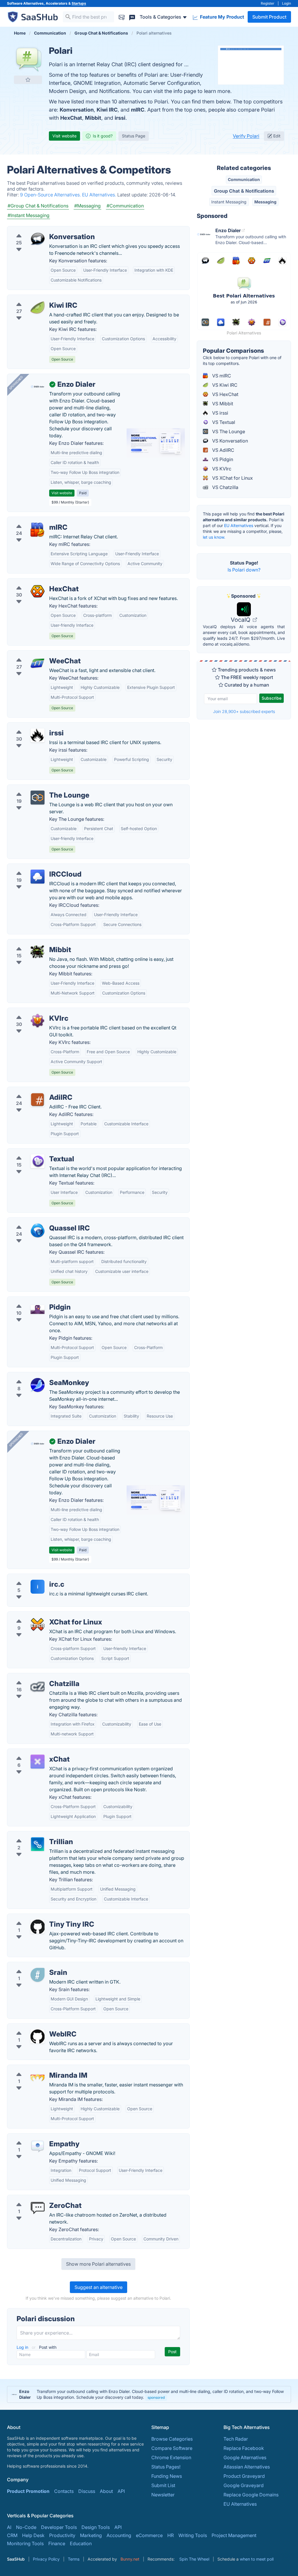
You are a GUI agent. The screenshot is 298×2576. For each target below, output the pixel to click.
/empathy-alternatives (36, 2137)
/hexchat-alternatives (35, 582)
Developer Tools (59, 2527)
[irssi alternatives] (38, 735)
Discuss (87, 2491)
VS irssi (220, 413)
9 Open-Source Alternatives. (51, 195)
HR (171, 2535)
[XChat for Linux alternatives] (38, 1624)
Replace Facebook (244, 2448)
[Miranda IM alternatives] (38, 2078)
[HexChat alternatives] (38, 591)
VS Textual (223, 422)
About (106, 2491)
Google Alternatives (245, 2457)
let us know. (214, 537)
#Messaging (87, 206)
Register (268, 3)
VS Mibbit (222, 404)
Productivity (62, 2535)
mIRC (138, 110)
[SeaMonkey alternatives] (38, 1385)
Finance (57, 2543)
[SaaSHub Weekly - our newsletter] (122, 17)
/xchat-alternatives (32, 1752)
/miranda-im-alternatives (39, 2068)
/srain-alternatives (32, 1966)
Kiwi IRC (107, 110)
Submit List (163, 2485)
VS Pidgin (222, 459)
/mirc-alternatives (31, 520)
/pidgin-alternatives (33, 1300)
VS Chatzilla (225, 487)
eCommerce (149, 2535)
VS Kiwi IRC (224, 385)
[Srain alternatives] (38, 1975)
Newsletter (163, 2495)
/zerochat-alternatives (36, 2199)
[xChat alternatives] (38, 1762)
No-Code (26, 2527)
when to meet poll (257, 2559)
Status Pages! (166, 2467)
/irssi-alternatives (31, 726)
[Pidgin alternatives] (38, 1310)
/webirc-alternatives (34, 2027)
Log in (23, 2347)
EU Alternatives (239, 525)
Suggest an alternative (99, 2287)
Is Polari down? (244, 570)
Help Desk (33, 2535)
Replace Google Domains (251, 2495)
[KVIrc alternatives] (38, 1021)
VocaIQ (241, 620)
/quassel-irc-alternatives (38, 1221)
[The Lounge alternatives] (38, 798)
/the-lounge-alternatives (38, 788)
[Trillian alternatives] (38, 1844)
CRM (12, 2535)
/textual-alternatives (34, 1152)
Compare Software (172, 2448)
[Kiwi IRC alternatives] (38, 308)
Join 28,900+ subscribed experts (244, 711)
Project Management (234, 2535)
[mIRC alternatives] (38, 530)
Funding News (167, 2476)
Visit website (64, 136)
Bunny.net (130, 2559)
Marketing (91, 2535)
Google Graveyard (244, 2485)
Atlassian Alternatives (247, 2467)
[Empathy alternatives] (38, 2146)
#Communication (125, 206)
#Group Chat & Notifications (38, 206)
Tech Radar (236, 2439)
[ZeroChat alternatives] (38, 2208)
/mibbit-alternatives (33, 943)
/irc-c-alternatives (31, 1577)
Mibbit (93, 118)
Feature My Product (221, 17)
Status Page (134, 136)
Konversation (77, 110)
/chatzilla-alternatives (35, 1677)
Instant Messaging (229, 202)
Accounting (119, 2535)
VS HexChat (225, 394)
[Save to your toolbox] (28, 80)
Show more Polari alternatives (98, 2264)
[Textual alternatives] (38, 1161)
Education (81, 2543)
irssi (120, 118)
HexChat (71, 118)
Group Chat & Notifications (244, 191)
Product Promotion (28, 2491)
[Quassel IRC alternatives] (38, 1230)
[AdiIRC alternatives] (38, 1100)
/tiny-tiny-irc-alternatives (39, 1917)
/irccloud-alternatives (35, 867)
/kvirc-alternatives (32, 1011)
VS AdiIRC (223, 450)
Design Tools (96, 2527)
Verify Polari (246, 136)
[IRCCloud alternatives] (38, 877)
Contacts (64, 2491)
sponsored (156, 2397)
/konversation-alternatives (40, 230)
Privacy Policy (46, 2559)
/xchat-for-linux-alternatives (42, 1615)
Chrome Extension (171, 2457)
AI (9, 2527)
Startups (79, 3)
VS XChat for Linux (232, 478)
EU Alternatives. (100, 195)
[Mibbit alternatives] (38, 952)
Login (287, 3)
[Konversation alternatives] (38, 239)
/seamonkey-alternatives (39, 1376)
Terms (74, 2559)
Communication (244, 179)
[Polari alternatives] (28, 59)
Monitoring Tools (25, 2543)
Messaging (265, 202)
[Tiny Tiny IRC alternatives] (38, 1927)
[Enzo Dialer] (38, 387)
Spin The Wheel (194, 2559)
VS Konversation (229, 441)
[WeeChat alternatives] (38, 663)
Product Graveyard (244, 2476)
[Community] (132, 17)
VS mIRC (221, 376)
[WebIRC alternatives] (38, 2036)
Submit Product (269, 17)
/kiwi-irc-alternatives (34, 298)
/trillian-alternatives (33, 1835)
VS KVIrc (221, 469)
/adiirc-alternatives (32, 1090)
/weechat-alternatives (36, 654)
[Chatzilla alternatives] (38, 1686)
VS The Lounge (228, 431)
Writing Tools (193, 2535)
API (121, 2491)
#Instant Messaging (29, 215)
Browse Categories (172, 2439)
